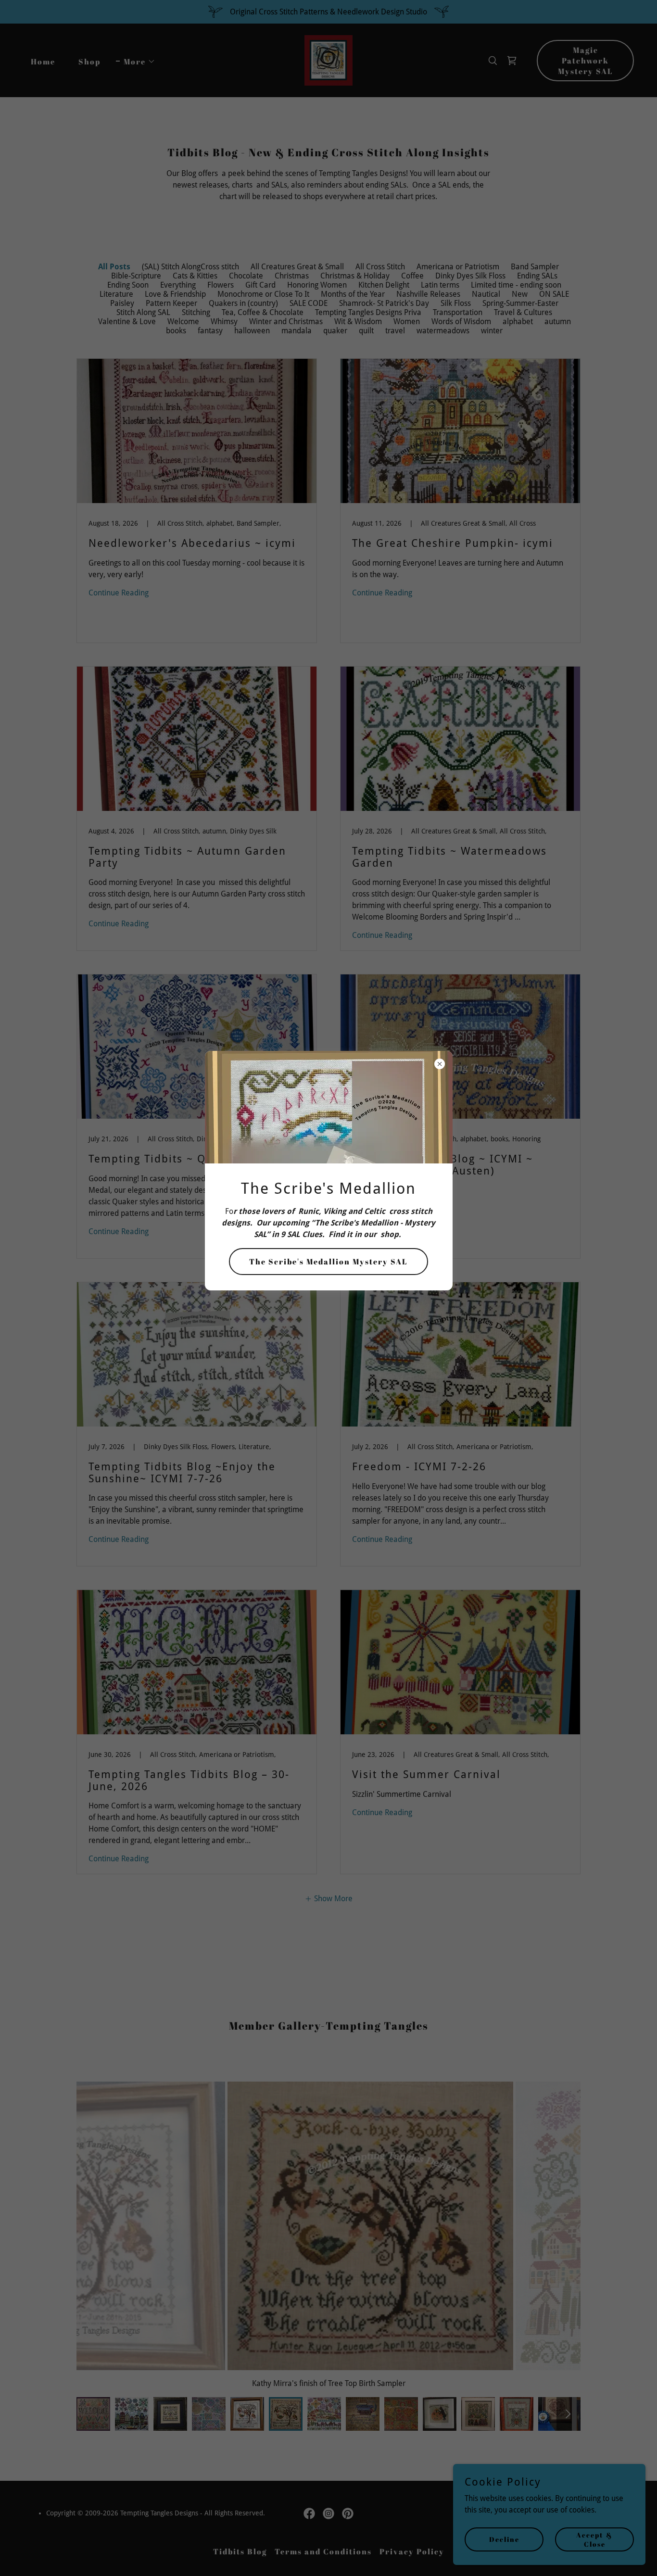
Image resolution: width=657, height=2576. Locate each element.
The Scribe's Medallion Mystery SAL (328, 1262)
